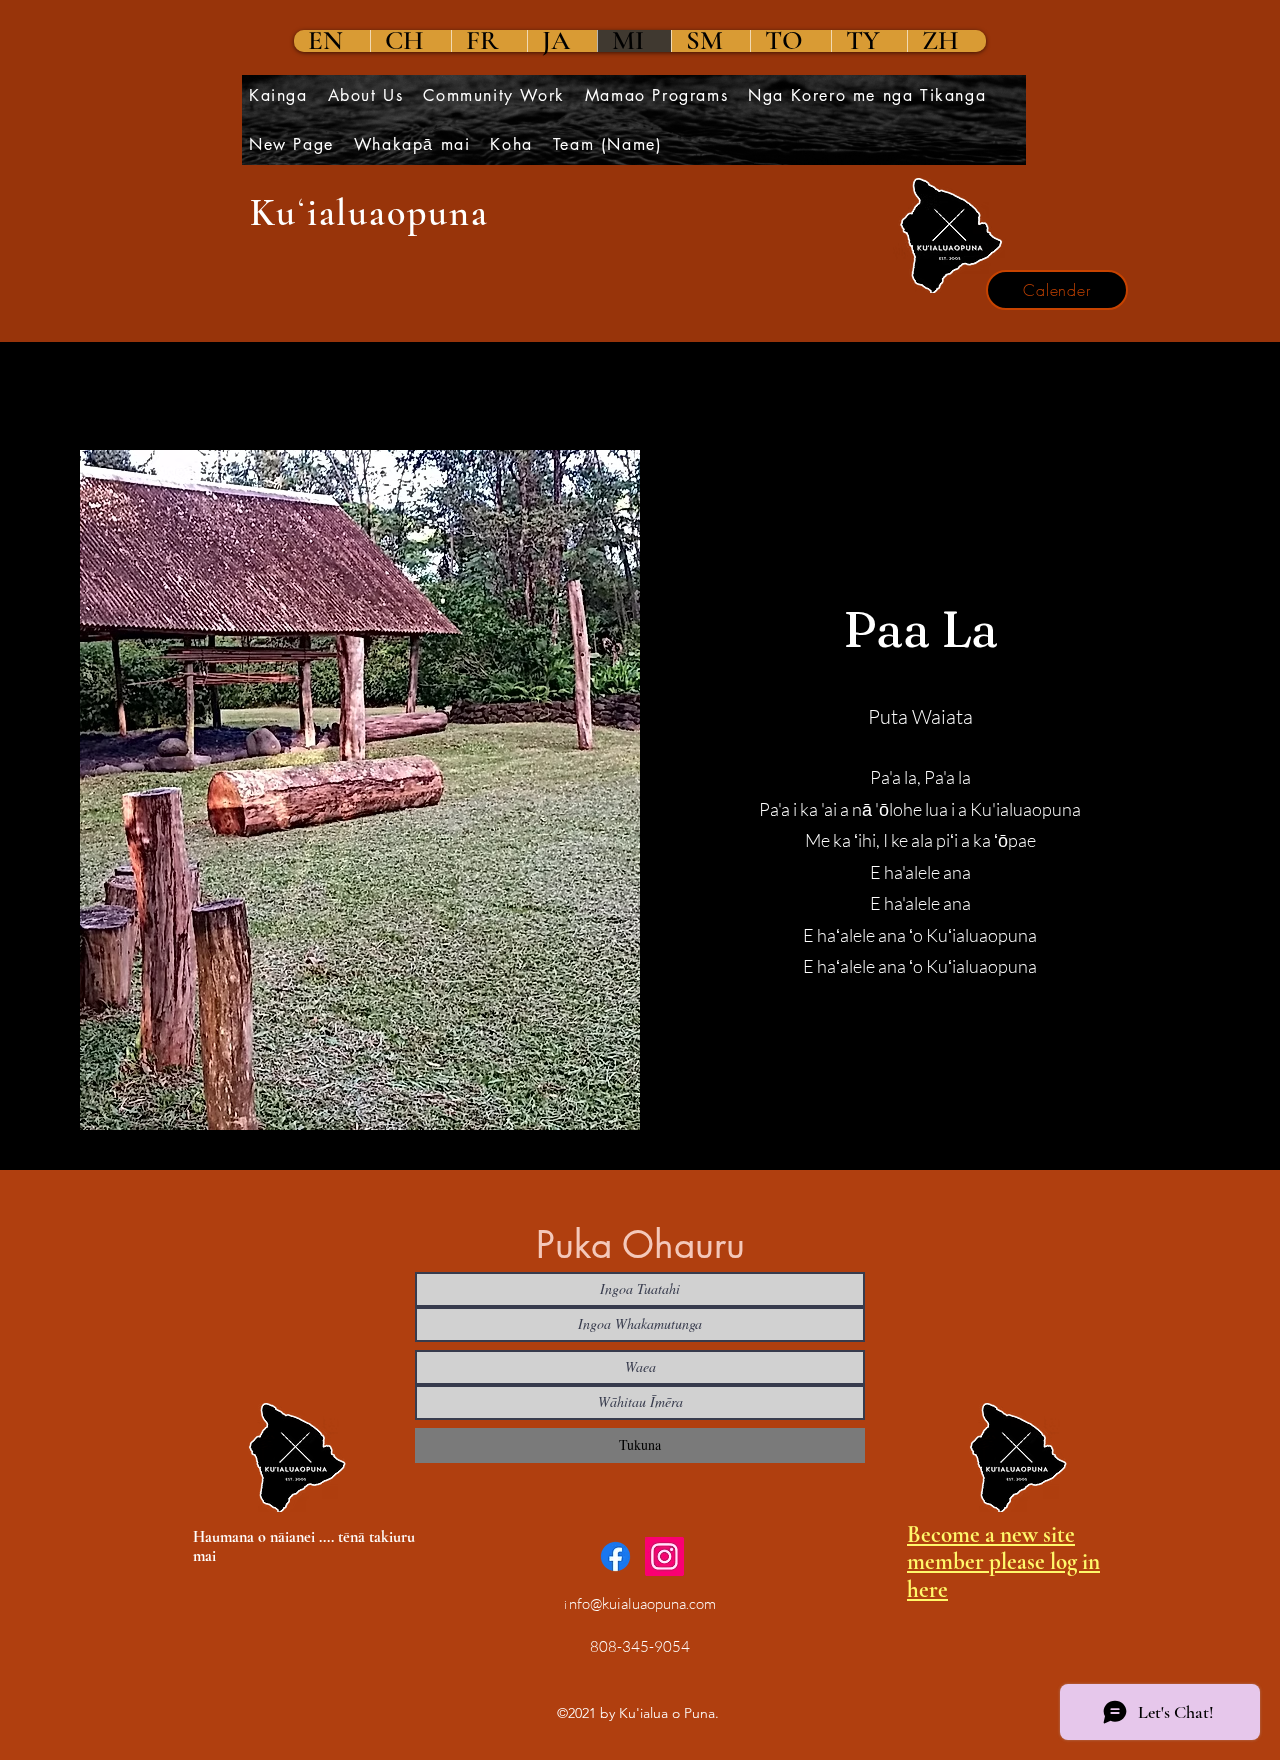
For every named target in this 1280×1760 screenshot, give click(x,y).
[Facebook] (615, 1556)
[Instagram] (664, 1556)
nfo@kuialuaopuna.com (642, 1603)
